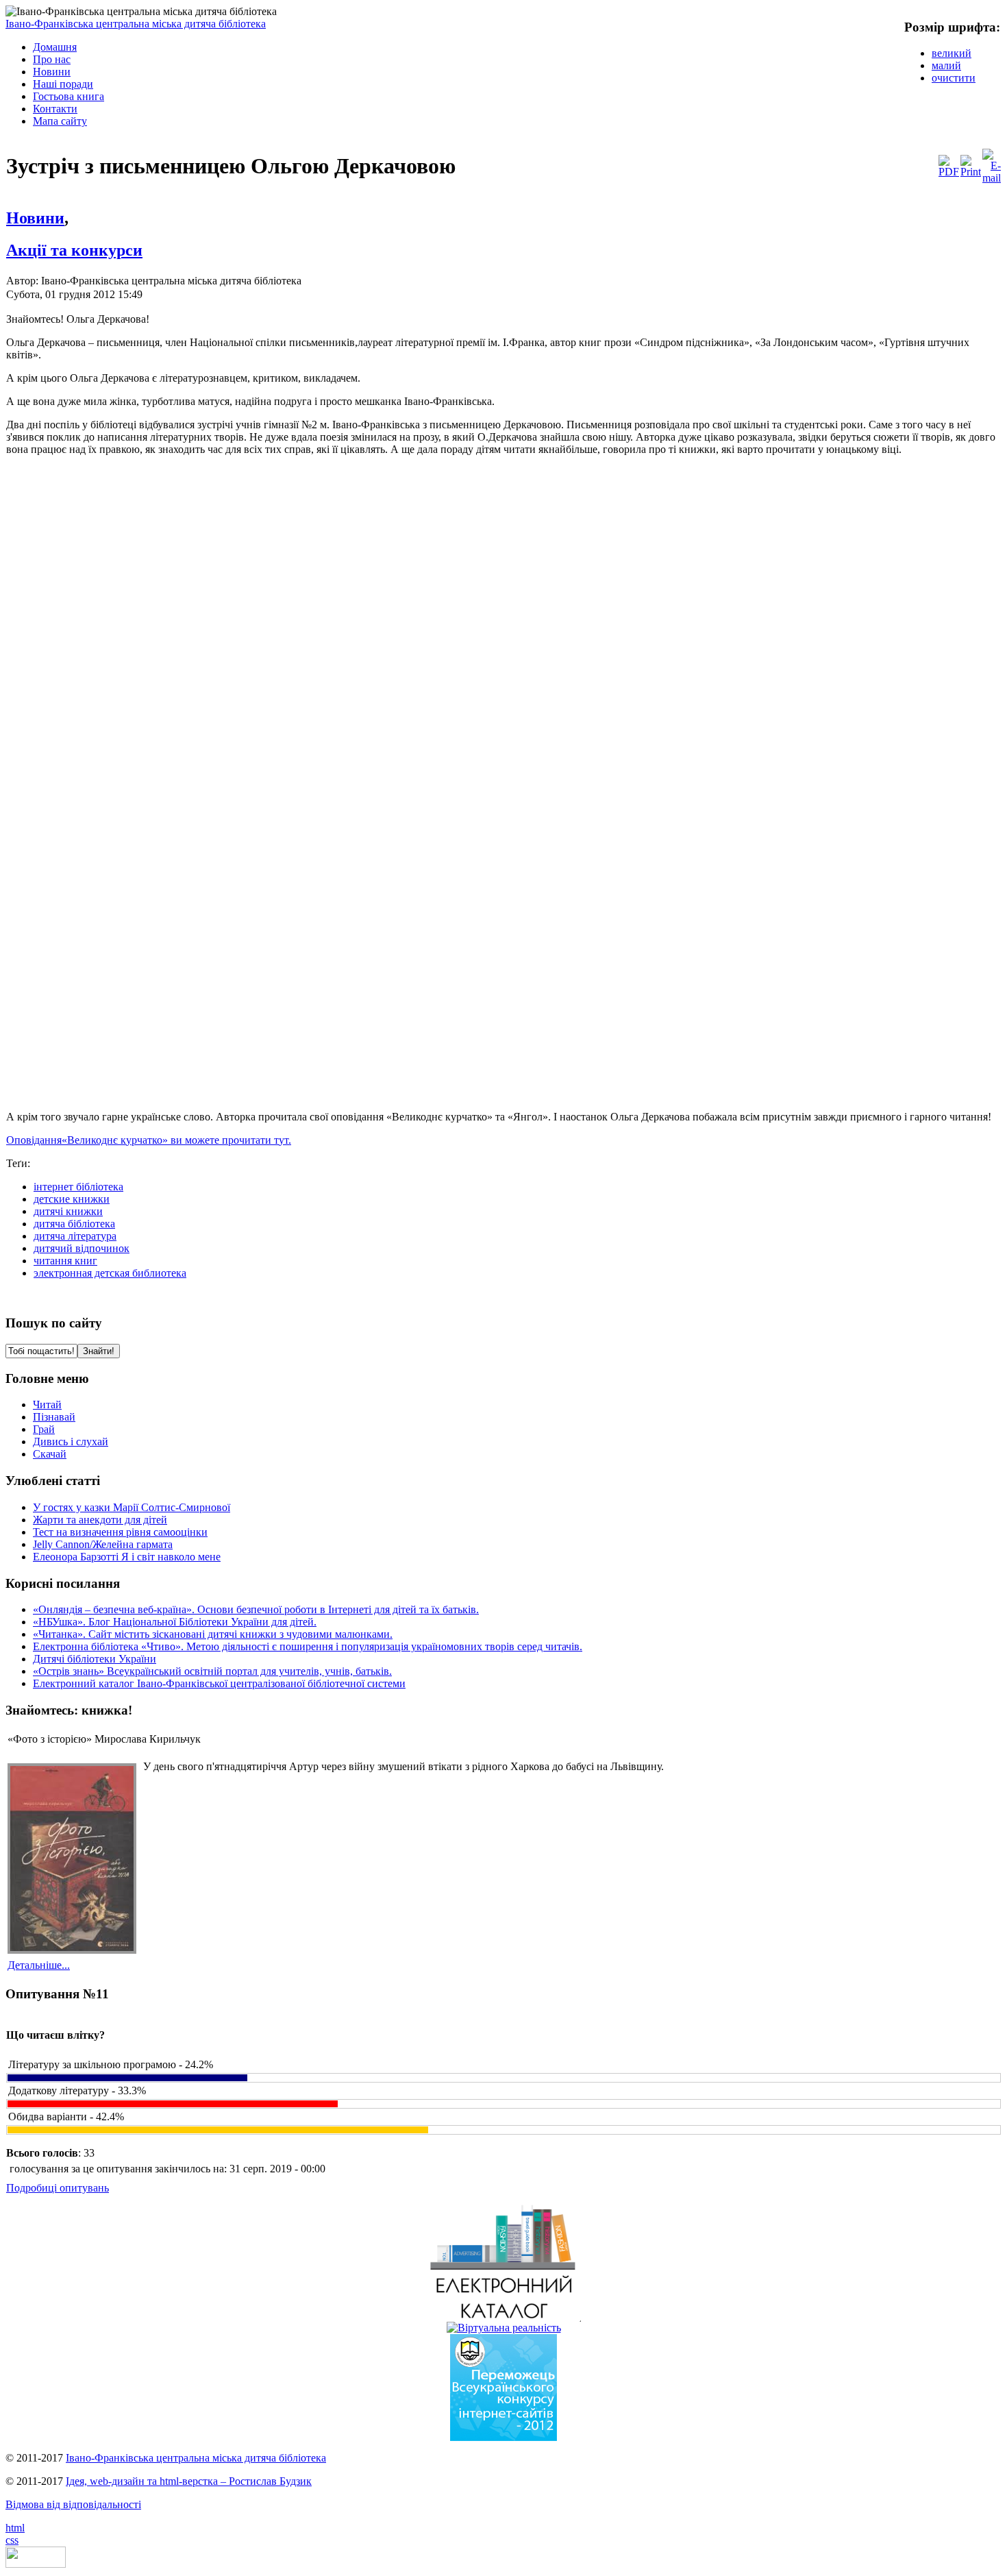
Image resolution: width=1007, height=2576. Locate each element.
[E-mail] (992, 178)
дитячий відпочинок (82, 1248)
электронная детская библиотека (110, 1273)
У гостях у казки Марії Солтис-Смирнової (132, 1507)
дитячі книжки (68, 1211)
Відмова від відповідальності (73, 2504)
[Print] (971, 172)
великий (952, 53)
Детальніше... (39, 1965)
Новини (35, 218)
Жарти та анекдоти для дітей (100, 1520)
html (15, 2528)
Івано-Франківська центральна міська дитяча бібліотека (136, 24)
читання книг (65, 1261)
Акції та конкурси (74, 250)
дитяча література (75, 1236)
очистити (954, 78)
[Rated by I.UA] (36, 2564)
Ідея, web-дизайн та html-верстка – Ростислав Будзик (189, 2481)
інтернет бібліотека (78, 1187)
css (12, 2540)
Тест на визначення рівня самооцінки (120, 1532)
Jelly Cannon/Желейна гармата (103, 1544)
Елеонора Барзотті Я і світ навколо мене (127, 1557)
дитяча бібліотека (74, 1224)
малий (946, 65)
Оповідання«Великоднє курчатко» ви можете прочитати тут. (149, 1140)
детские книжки (72, 1199)
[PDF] (949, 172)
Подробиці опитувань (58, 2188)
